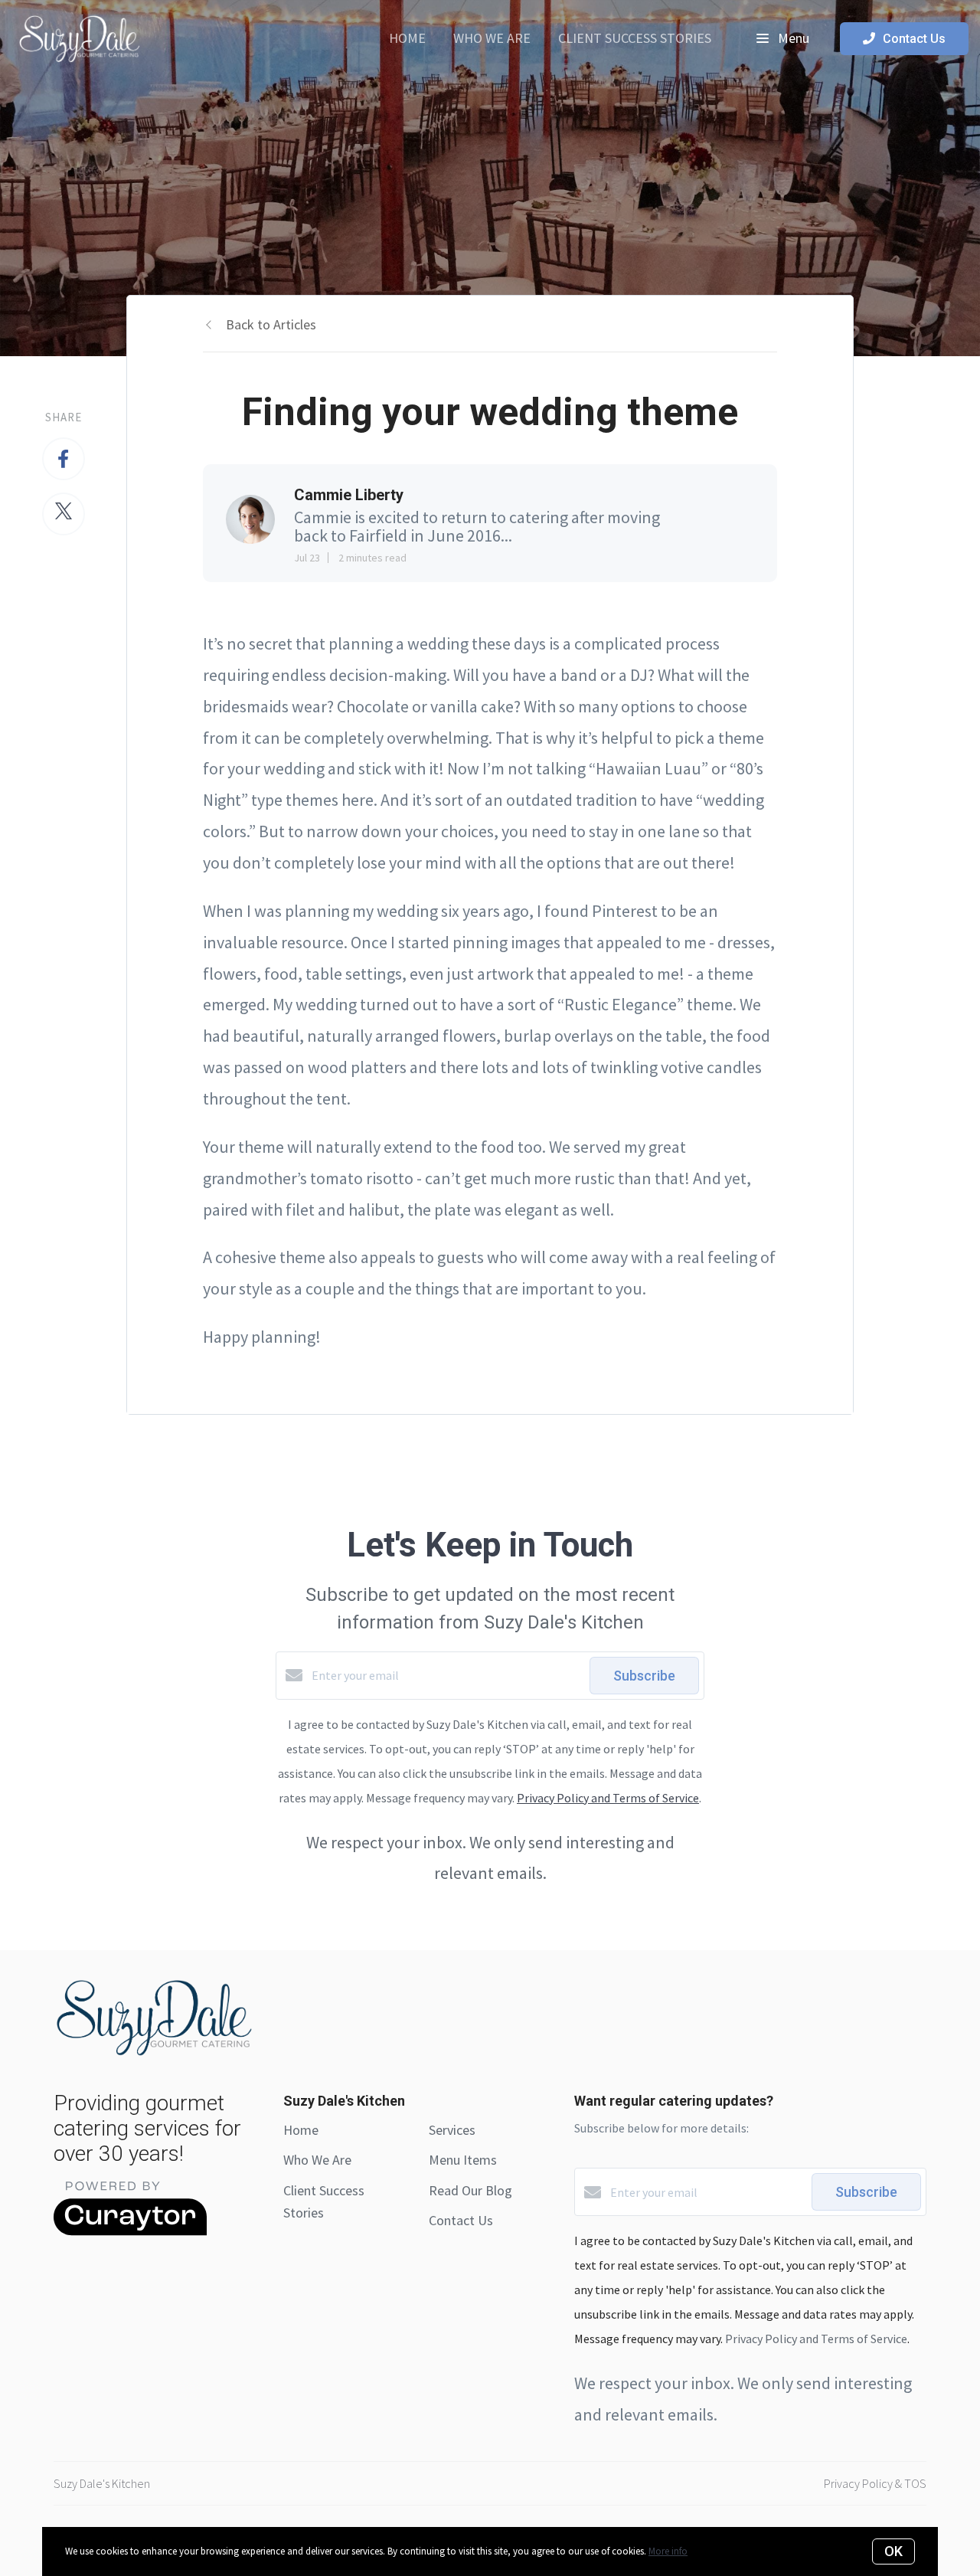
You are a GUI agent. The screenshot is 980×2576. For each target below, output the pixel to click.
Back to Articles (271, 324)
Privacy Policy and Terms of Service (608, 1798)
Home (407, 38)
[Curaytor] (130, 2231)
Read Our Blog (470, 2190)
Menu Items (463, 2160)
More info (668, 2551)
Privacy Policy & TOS (875, 2483)
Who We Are (492, 38)
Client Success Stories (635, 38)
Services (452, 2130)
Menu (792, 38)
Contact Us (461, 2220)
